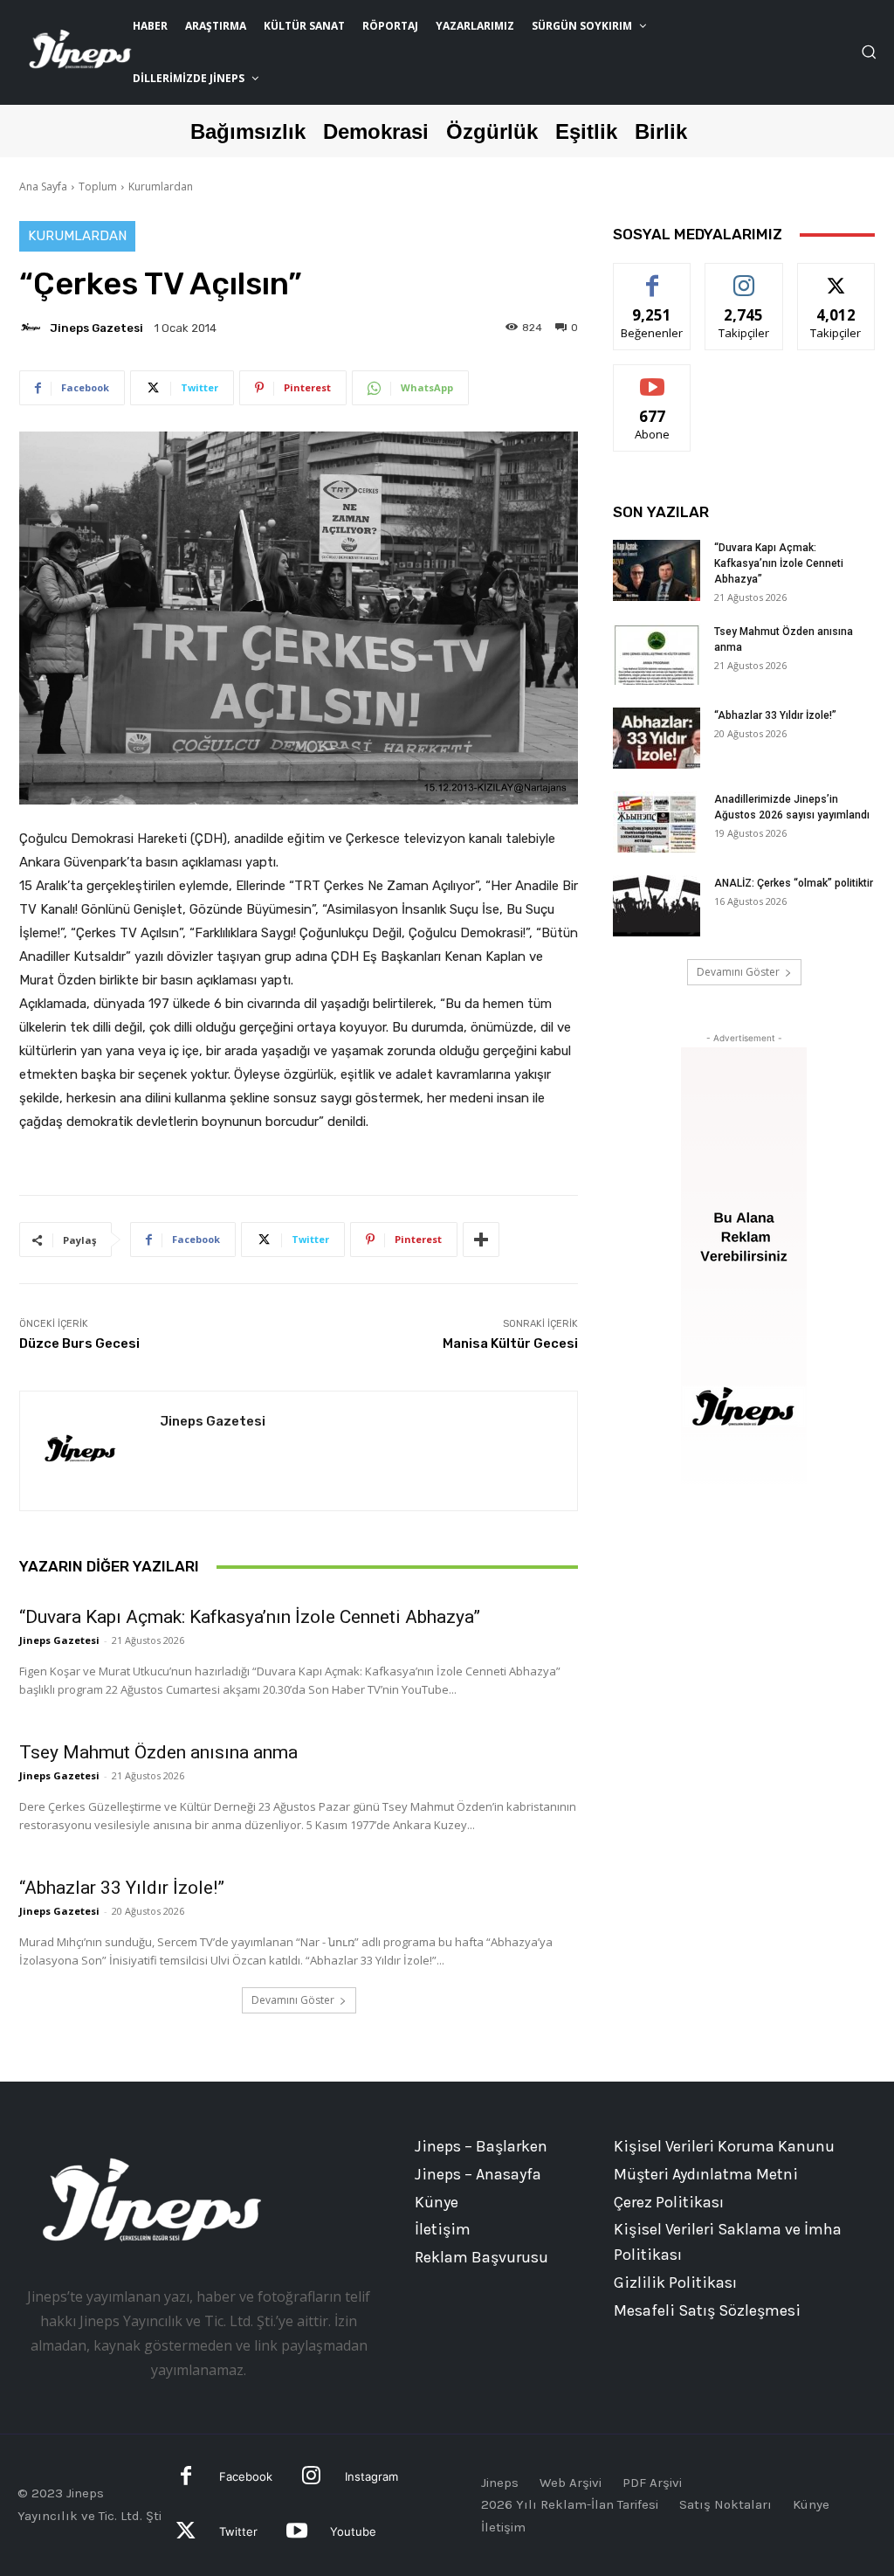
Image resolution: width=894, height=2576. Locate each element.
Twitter (238, 2531)
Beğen (652, 276)
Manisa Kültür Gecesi (510, 1343)
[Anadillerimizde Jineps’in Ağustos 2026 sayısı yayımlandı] (657, 822)
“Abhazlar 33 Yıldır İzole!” (122, 1888)
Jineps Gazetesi (96, 328)
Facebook (246, 2476)
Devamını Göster (293, 2000)
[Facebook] (186, 2478)
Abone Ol (653, 378)
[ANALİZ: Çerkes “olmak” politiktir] (657, 906)
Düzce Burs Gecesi (79, 1343)
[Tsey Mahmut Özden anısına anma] (657, 654)
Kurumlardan (161, 186)
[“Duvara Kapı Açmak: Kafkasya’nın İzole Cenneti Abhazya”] (657, 570)
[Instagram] (311, 2478)
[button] (869, 52)
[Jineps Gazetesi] (33, 328)
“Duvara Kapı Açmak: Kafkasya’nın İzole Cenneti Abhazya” (250, 1617)
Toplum (98, 186)
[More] (481, 1240)
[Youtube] (296, 2533)
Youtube (353, 2531)
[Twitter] (186, 2533)
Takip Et (744, 276)
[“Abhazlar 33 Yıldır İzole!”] (657, 738)
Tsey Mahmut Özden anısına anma (158, 1752)
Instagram (371, 2476)
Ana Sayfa (43, 186)
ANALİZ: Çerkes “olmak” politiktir (794, 883)
